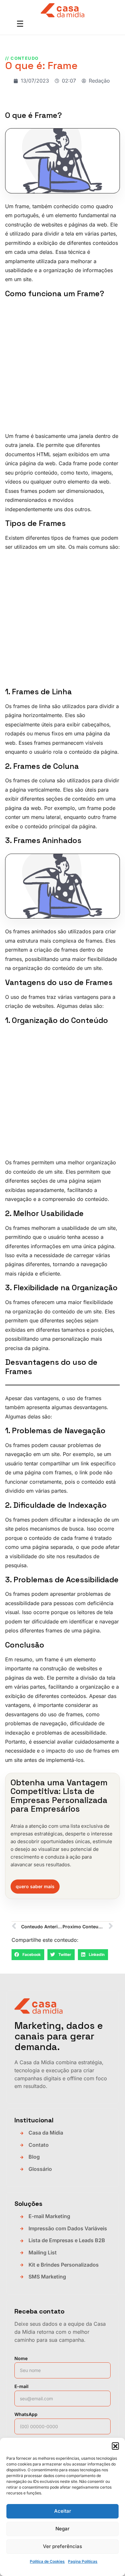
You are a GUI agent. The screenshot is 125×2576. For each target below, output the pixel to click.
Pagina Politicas (83, 2561)
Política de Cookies (47, 2561)
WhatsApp (26, 2414)
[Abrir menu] (20, 24)
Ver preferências (63, 2546)
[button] (115, 2446)
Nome (21, 2358)
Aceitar (63, 2511)
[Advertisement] (63, 366)
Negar (63, 2529)
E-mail (21, 2386)
